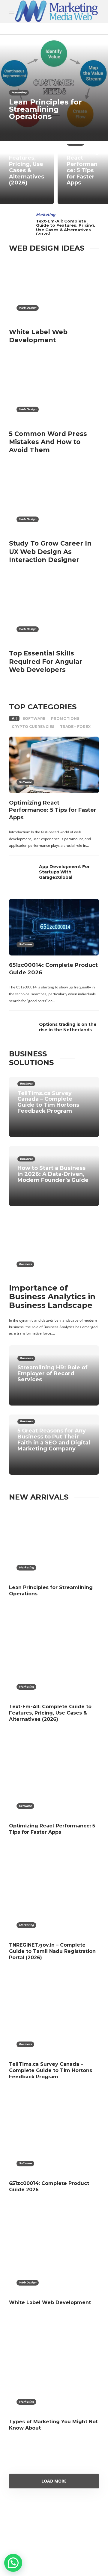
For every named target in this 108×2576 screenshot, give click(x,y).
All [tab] (14, 718)
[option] (54, 116)
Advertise (77, 2551)
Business (26, 1083)
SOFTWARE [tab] (34, 718)
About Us (27, 2551)
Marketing (19, 92)
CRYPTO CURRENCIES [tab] (33, 727)
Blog (51, 2551)
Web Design (28, 308)
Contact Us (30, 2563)
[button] (13, 2563)
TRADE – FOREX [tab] (75, 727)
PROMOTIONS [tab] (65, 718)
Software (25, 782)
